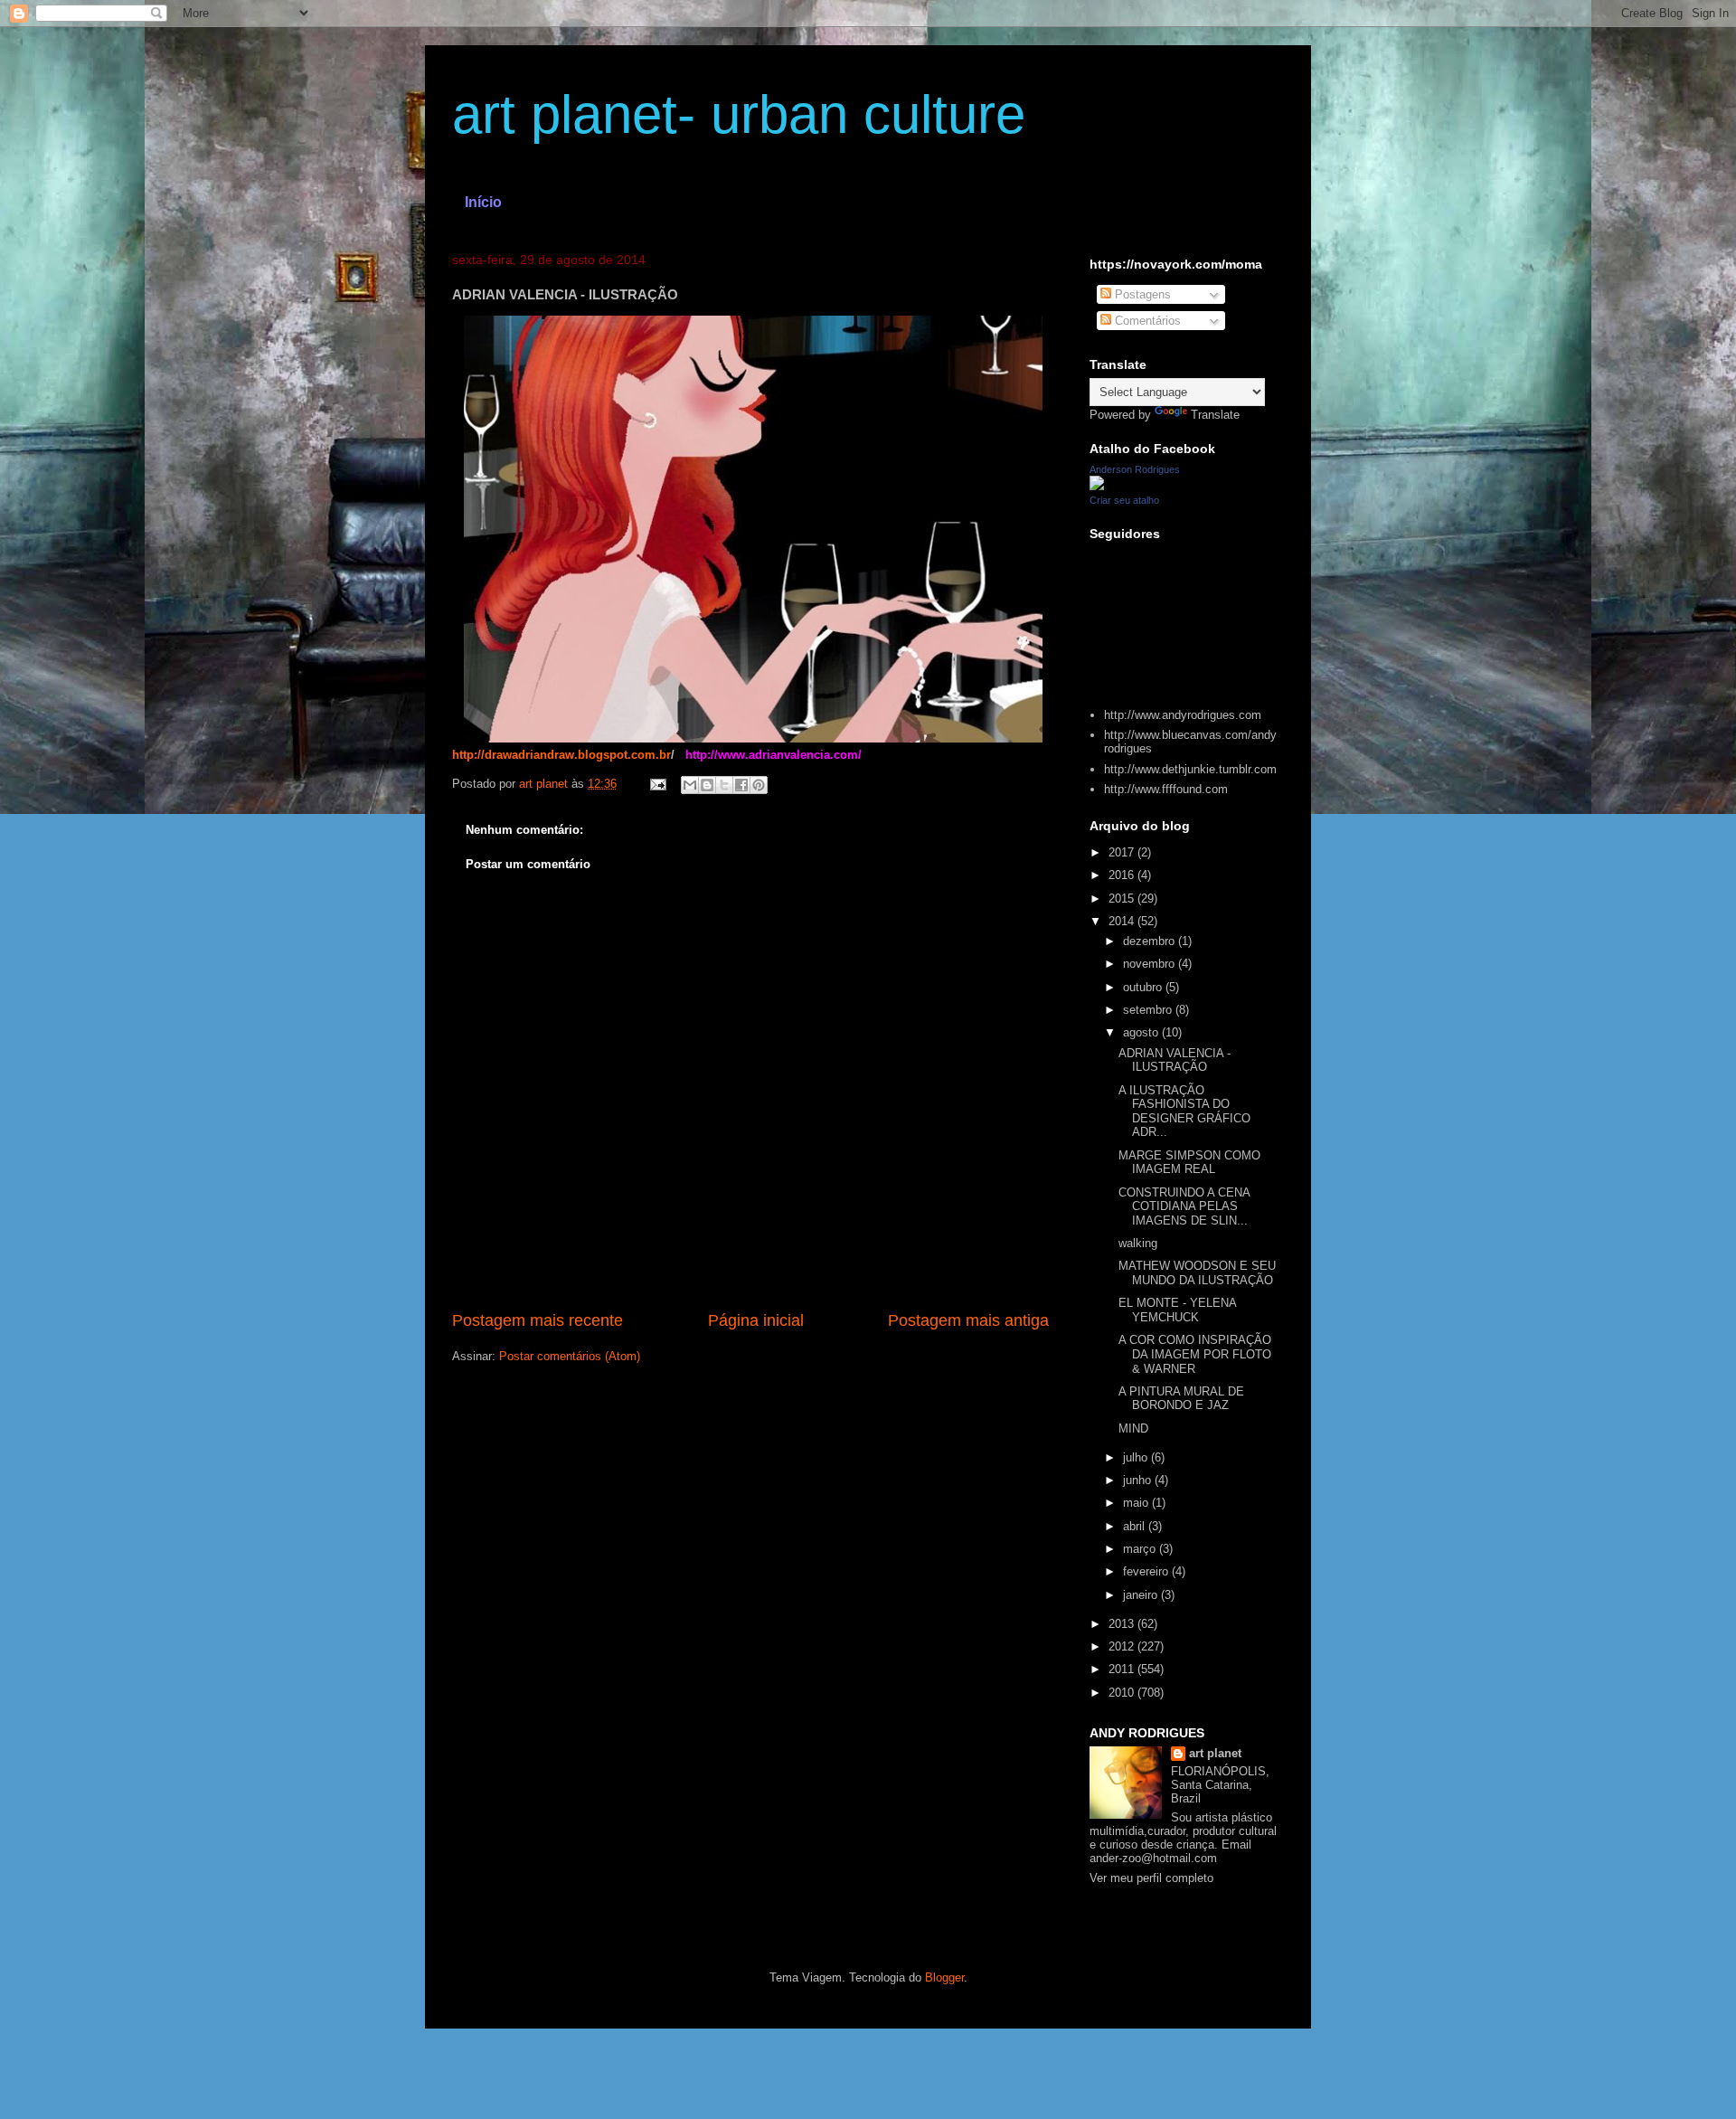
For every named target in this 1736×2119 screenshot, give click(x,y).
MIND (1133, 1428)
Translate (1215, 415)
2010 (1123, 1693)
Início (483, 202)
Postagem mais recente (538, 1320)
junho (1139, 1480)
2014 (1123, 921)
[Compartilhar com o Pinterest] (759, 785)
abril (1136, 1526)
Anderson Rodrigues (1135, 469)
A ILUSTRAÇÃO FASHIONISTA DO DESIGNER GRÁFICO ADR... (1184, 1112)
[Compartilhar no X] (724, 785)
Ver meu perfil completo (1151, 1878)
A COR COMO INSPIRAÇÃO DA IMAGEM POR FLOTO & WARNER (1195, 1354)
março (1141, 1549)
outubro (1144, 987)
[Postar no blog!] (707, 785)
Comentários (1146, 321)
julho (1137, 1457)
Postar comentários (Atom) (570, 1356)
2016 (1123, 875)
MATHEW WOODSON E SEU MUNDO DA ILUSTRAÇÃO (1197, 1273)
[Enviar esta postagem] (657, 784)
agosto (1142, 1032)
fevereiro (1147, 1571)
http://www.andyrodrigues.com (1183, 715)
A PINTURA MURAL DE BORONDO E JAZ (1181, 1399)
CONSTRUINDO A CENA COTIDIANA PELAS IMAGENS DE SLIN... (1184, 1206)
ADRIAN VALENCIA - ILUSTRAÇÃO (1175, 1060)
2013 (1123, 1624)
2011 (1123, 1669)
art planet (1215, 1753)
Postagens (1141, 294)
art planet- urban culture (739, 114)
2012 (1123, 1646)
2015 (1123, 899)
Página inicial (756, 1320)
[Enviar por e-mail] (690, 785)
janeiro (1142, 1595)
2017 (1123, 852)
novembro (1151, 964)
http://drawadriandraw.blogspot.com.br (561, 755)
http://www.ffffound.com (1166, 789)
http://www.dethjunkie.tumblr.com (1190, 769)
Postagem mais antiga (968, 1320)
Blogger (944, 1977)
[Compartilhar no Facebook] (741, 785)
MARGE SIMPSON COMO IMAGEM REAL (1189, 1163)
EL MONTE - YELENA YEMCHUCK (1177, 1310)
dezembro (1151, 941)
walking (1138, 1243)
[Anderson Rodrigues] (1097, 486)
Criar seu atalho (1124, 500)
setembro (1149, 1010)
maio (1137, 1503)
